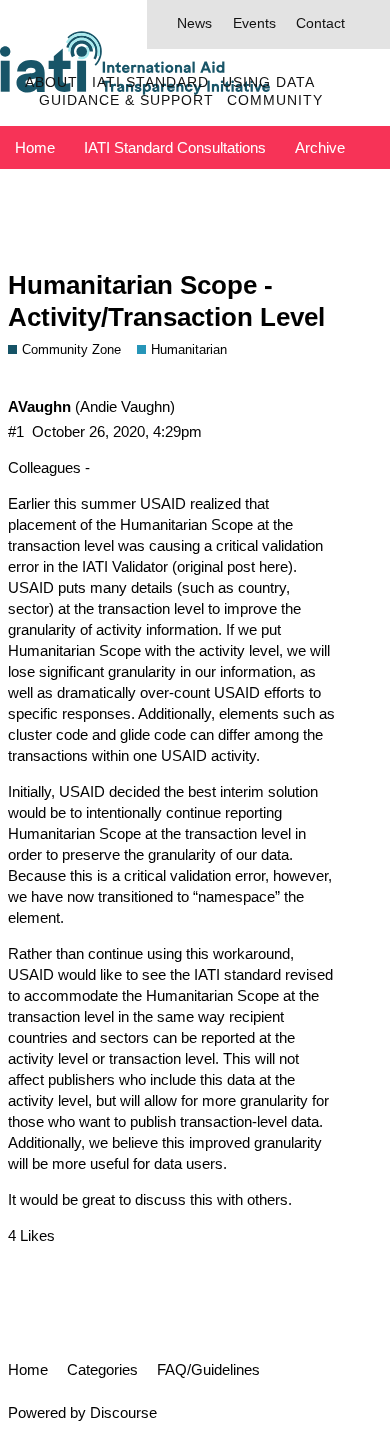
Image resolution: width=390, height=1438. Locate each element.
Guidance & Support (126, 100)
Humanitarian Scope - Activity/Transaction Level (166, 301)
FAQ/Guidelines (208, 1369)
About (51, 82)
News (194, 23)
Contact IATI (335, 190)
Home (35, 147)
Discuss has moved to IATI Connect (133, 190)
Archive (320, 147)
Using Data (268, 82)
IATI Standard (150, 82)
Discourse (123, 1412)
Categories (102, 1369)
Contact (320, 23)
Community (275, 100)
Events (254, 23)
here (273, 566)
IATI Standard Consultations (175, 147)
